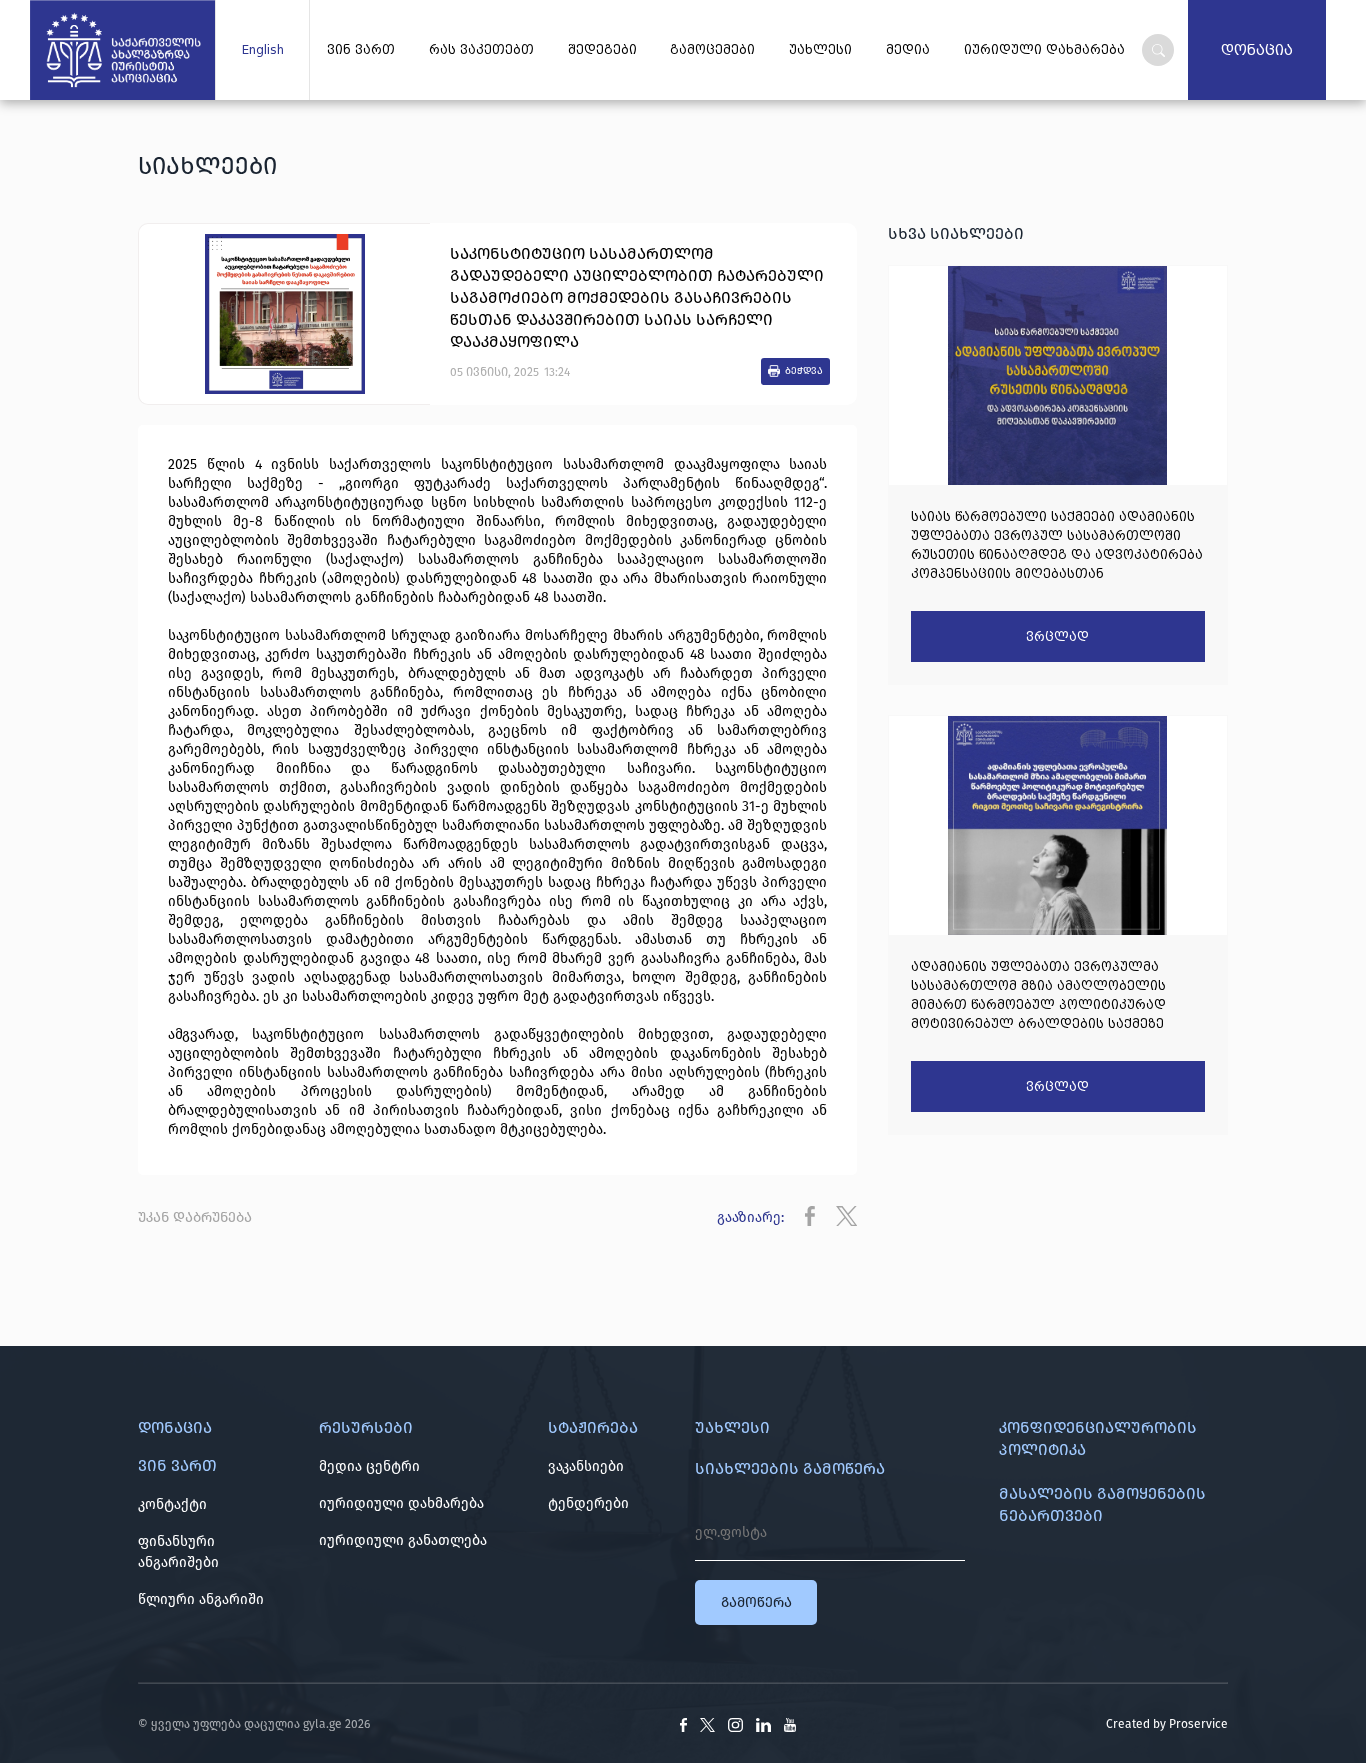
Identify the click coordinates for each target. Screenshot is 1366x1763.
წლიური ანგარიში (201, 1599)
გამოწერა (756, 1602)
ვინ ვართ (361, 50)
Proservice (1198, 1724)
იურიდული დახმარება (1044, 50)
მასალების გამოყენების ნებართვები (1102, 1504)
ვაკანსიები (586, 1466)
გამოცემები (712, 50)
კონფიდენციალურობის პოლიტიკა (1098, 1438)
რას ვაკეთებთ (481, 50)
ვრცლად (1057, 637)
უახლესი (820, 50)
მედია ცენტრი (369, 1466)
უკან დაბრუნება (195, 1217)
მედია (908, 50)
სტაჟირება (593, 1427)
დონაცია (1257, 50)
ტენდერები (588, 1503)
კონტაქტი (172, 1504)
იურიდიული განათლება (403, 1540)
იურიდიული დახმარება (401, 1503)
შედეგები (602, 50)
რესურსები (366, 1427)
